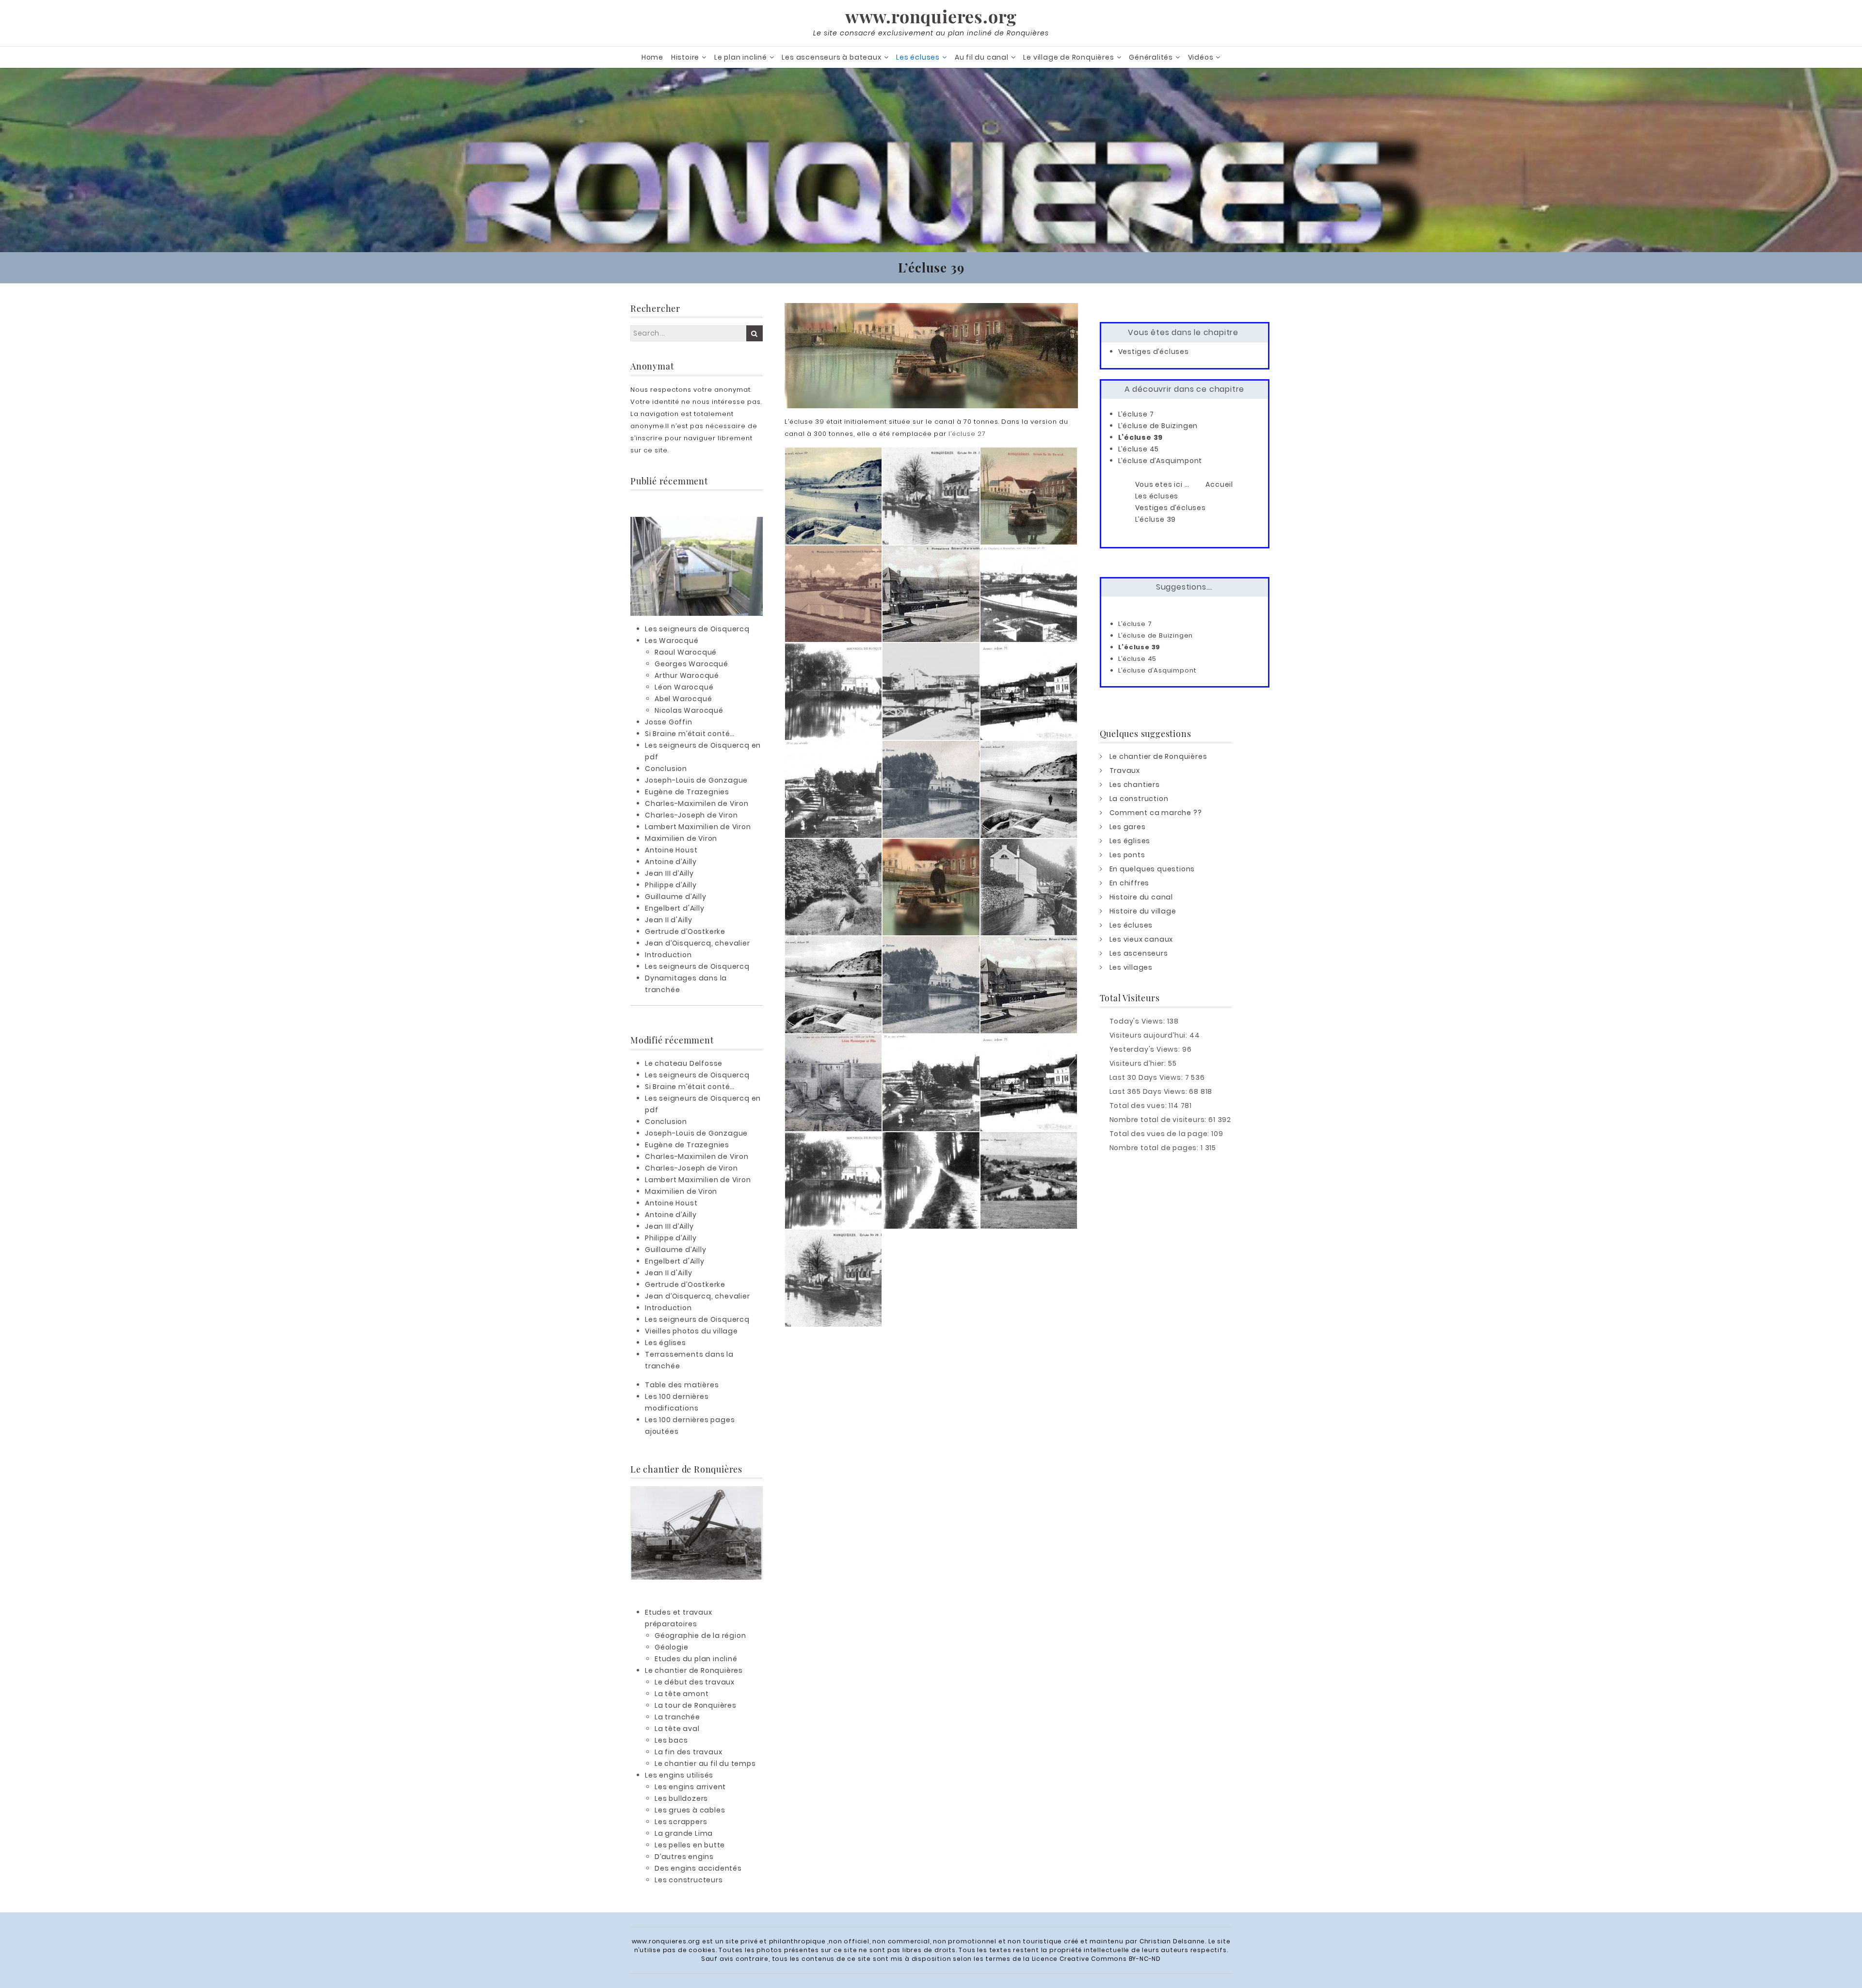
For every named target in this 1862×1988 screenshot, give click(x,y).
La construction (1139, 799)
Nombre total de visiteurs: (1159, 1120)
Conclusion (666, 769)
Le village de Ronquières (1068, 57)
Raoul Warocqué (686, 652)
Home (652, 57)
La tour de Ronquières (696, 1705)
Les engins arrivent (690, 1787)
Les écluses (918, 57)
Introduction (668, 955)
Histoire (685, 57)
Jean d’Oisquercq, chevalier (698, 943)
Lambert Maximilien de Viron (698, 827)
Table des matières (682, 1385)
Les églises (666, 1343)
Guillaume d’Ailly (676, 897)
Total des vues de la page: (1161, 1134)
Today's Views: (1138, 1021)
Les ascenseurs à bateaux (831, 57)
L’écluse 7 (1136, 414)
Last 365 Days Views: (1149, 1091)
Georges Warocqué (691, 664)
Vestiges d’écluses (1154, 352)
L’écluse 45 (1139, 449)
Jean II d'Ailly (669, 920)
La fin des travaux (688, 1752)
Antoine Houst (671, 850)
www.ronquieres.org (931, 16)
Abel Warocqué (683, 699)
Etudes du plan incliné (696, 1659)
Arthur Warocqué (687, 675)
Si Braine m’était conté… (690, 734)
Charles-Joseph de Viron (691, 815)
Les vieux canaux (1141, 939)
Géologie (671, 1647)
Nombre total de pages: (1155, 1148)
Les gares (1128, 827)
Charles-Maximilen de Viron (697, 803)
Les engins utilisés (679, 1775)
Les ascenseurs (1139, 953)
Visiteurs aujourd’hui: (1149, 1035)
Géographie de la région (700, 1635)
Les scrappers (681, 1822)
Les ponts (1127, 855)
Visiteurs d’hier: (1139, 1063)
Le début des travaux (695, 1682)
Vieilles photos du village (691, 1331)
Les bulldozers (681, 1798)
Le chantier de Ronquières (694, 1670)
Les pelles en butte (690, 1845)
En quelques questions (1152, 869)
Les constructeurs (689, 1880)
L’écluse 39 (1141, 437)
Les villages (1131, 967)
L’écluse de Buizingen (1158, 426)
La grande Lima (684, 1833)
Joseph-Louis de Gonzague (696, 780)
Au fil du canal (982, 57)
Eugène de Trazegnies (687, 792)
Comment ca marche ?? (1156, 813)
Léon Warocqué (684, 687)
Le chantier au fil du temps (705, 1764)
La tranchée (677, 1717)
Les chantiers (1135, 785)
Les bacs (671, 1740)
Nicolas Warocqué (689, 710)
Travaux (1125, 770)
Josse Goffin (669, 722)
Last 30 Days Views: (1147, 1077)
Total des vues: (1139, 1106)
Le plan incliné (741, 57)
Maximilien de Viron (681, 838)
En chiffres (1130, 883)
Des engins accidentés (698, 1868)
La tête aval (677, 1729)
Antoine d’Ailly (671, 862)
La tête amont (682, 1694)
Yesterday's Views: (1146, 1049)
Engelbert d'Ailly (675, 908)
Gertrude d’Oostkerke (685, 931)
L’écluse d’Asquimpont (1160, 461)
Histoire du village (1143, 911)
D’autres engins (684, 1857)
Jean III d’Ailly (669, 873)
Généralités (1151, 57)
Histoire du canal (1141, 897)
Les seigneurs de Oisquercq (697, 629)
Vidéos (1201, 57)
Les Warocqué (672, 641)
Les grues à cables (690, 1810)
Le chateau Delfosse (684, 1063)
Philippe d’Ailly (671, 885)
